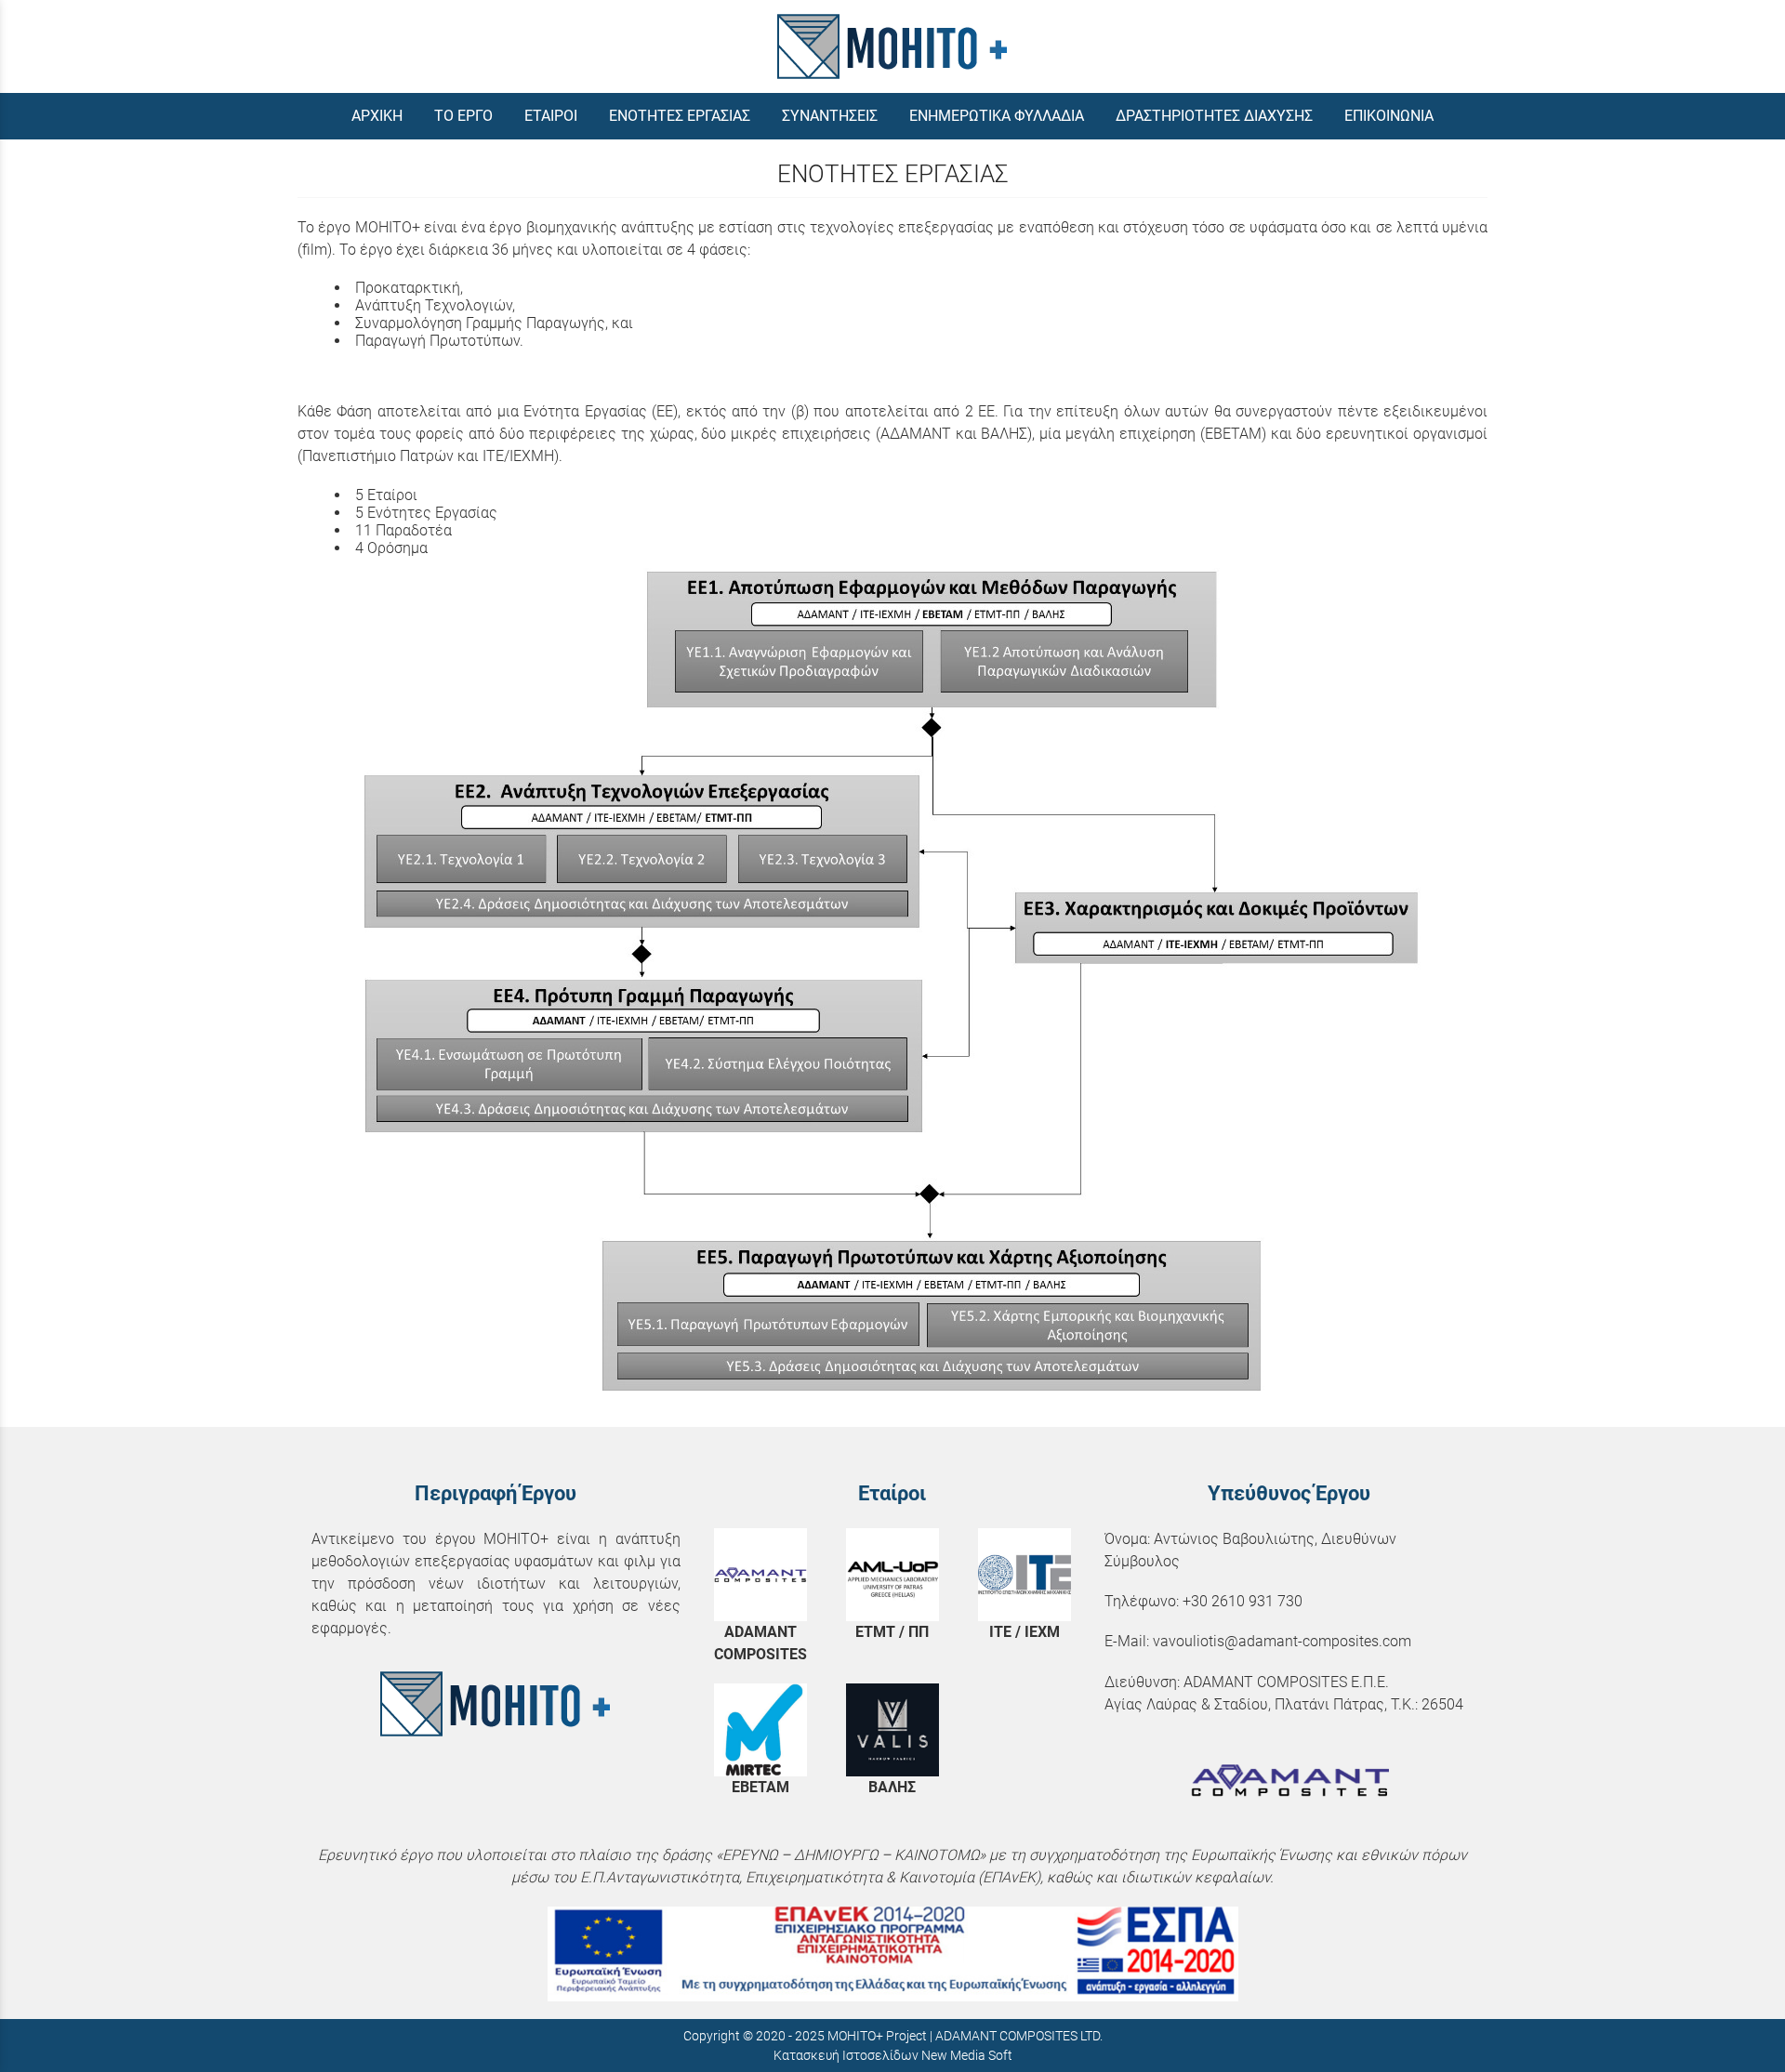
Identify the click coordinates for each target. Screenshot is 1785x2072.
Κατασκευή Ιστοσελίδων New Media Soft (893, 2055)
